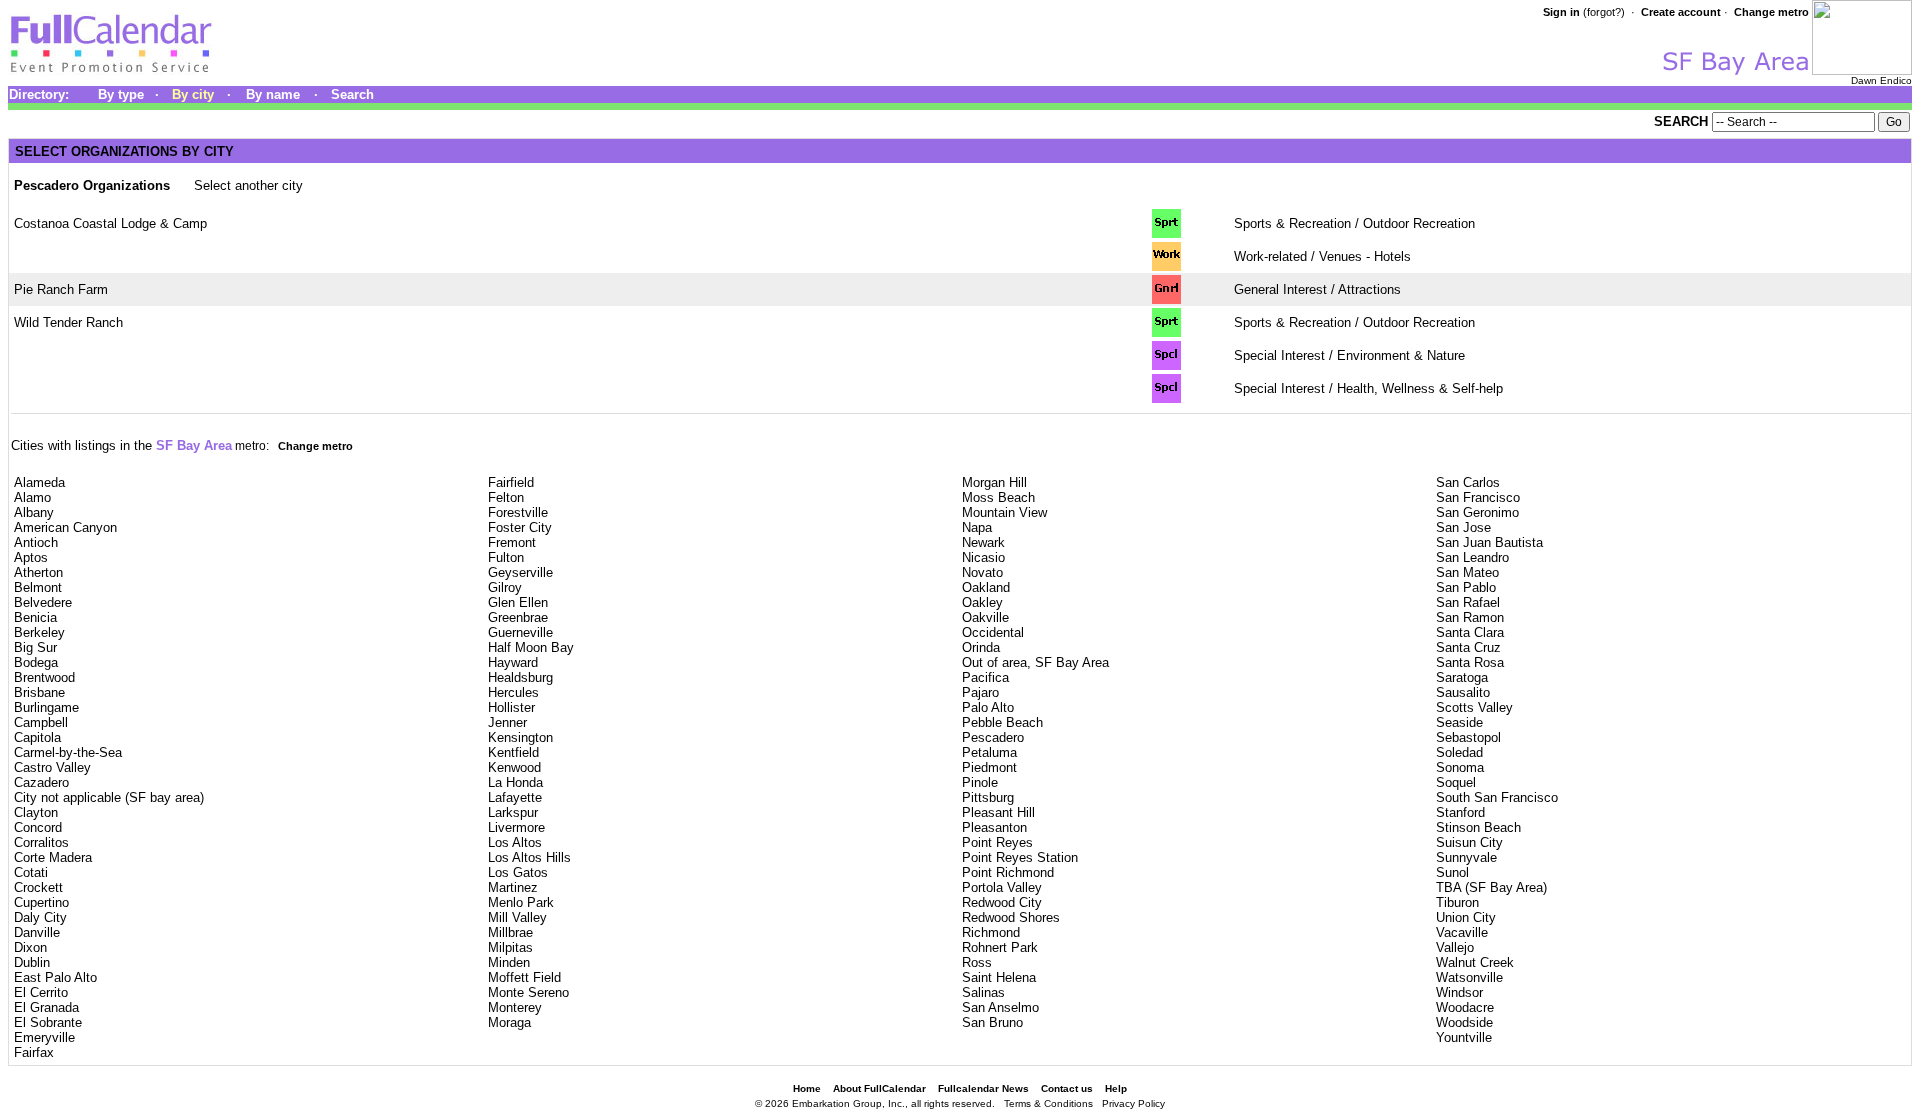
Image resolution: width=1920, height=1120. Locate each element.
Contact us (1067, 1088)
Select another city (248, 185)
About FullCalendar (879, 1088)
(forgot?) (1604, 12)
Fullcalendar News (983, 1088)
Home (807, 1088)
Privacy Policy (1133, 1103)
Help (1116, 1088)
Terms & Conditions (1048, 1103)
